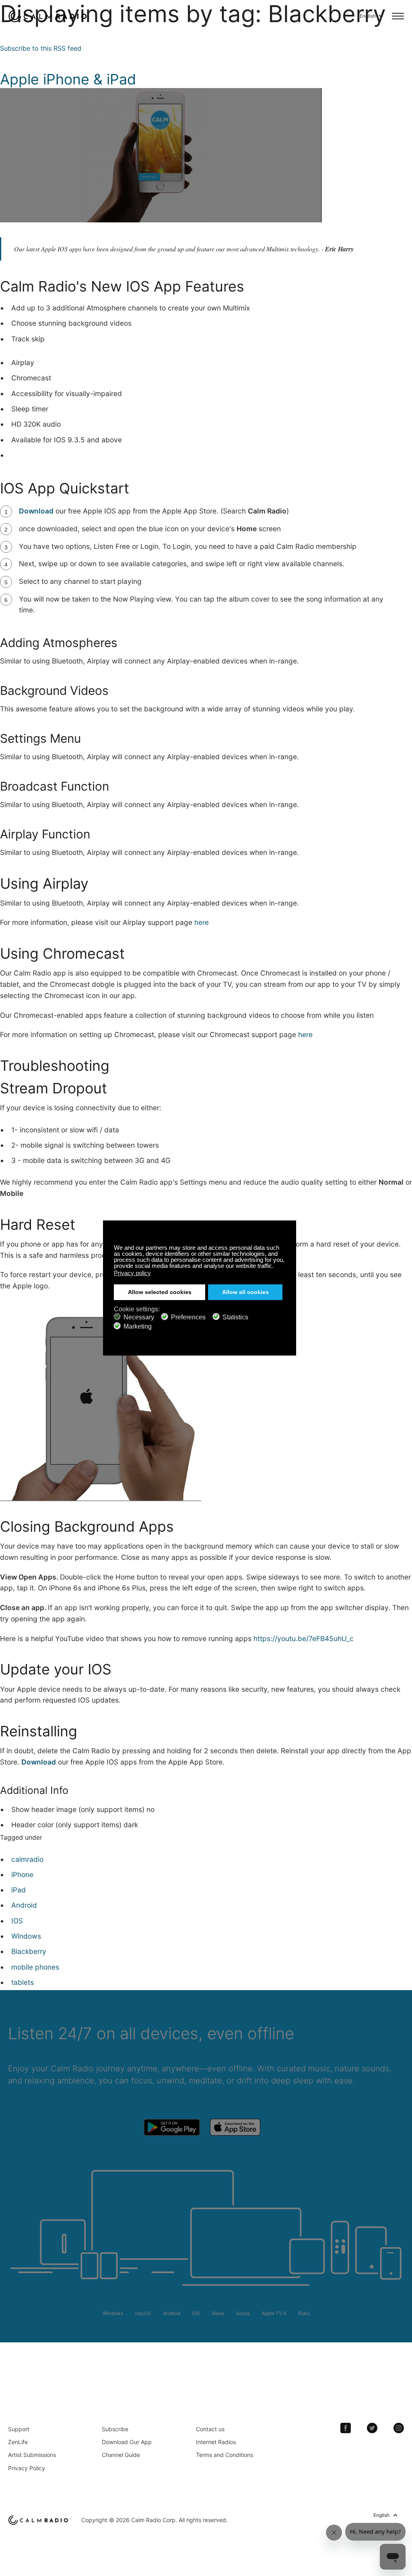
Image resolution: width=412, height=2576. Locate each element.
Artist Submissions (32, 2455)
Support (19, 2429)
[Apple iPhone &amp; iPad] (161, 93)
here (202, 922)
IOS (17, 1921)
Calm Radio (49, 16)
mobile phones (35, 1967)
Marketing (138, 1326)
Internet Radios (216, 2442)
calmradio (27, 1859)
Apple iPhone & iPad (68, 79)
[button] (276, 1267)
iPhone (22, 1874)
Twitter (372, 2428)
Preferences (188, 1317)
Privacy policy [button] (132, 1273)
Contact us (210, 2429)
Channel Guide (121, 2455)
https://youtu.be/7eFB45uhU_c (304, 1638)
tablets (23, 1982)
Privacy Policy (27, 2468)
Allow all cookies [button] (245, 1292)
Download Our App (127, 2442)
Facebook (346, 2428)
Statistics (235, 1317)
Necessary (139, 1317)
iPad (19, 1890)
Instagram (399, 2428)
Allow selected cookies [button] (160, 1292)
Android (24, 1905)
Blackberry (29, 1951)
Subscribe (115, 2429)
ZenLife (18, 2442)
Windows (26, 1936)
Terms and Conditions (225, 2455)
